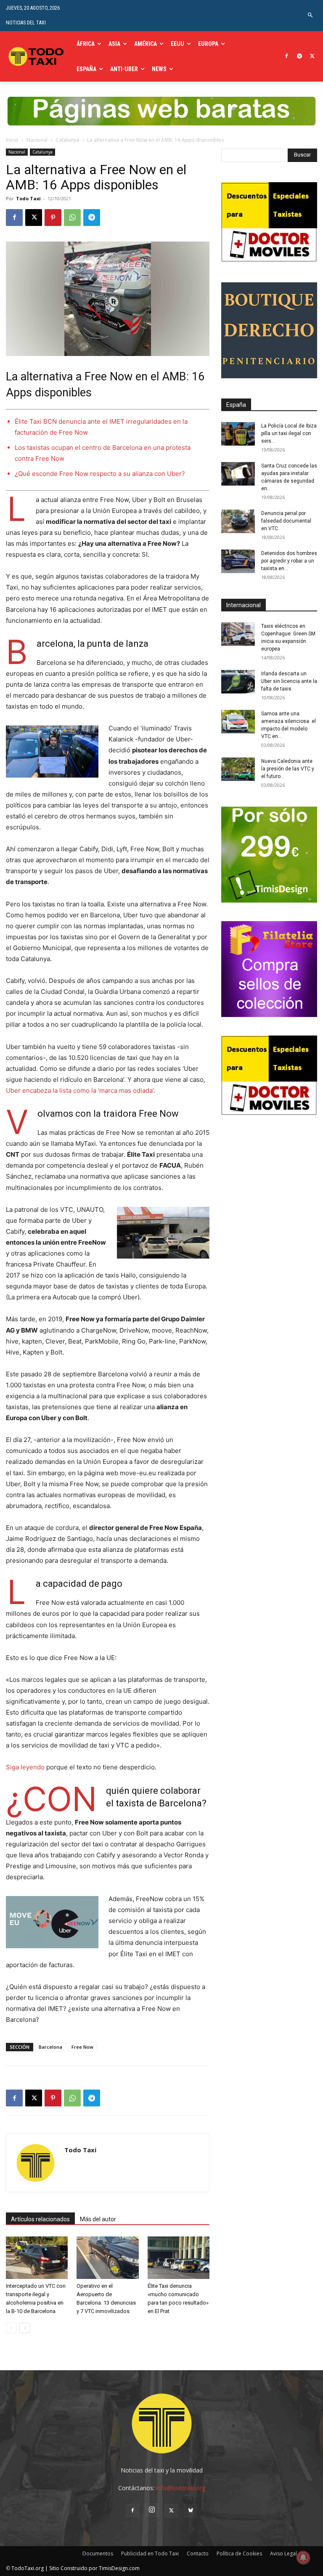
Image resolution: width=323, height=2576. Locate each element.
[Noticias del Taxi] (37, 56)
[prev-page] (11, 2328)
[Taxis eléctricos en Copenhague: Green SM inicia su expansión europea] (238, 634)
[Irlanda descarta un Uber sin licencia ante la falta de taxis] (238, 682)
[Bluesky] (191, 2511)
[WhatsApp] (72, 218)
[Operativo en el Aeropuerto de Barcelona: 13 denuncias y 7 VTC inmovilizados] (107, 2258)
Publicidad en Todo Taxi (150, 2553)
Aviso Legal (283, 2553)
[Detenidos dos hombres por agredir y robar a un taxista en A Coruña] (238, 561)
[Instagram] (152, 2510)
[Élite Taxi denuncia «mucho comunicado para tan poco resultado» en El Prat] (179, 2258)
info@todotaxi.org (181, 2488)
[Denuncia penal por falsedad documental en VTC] (238, 521)
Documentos (98, 2553)
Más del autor (98, 2219)
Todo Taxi (28, 198)
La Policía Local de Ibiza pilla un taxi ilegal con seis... (289, 433)
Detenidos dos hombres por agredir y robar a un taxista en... (289, 561)
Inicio (12, 140)
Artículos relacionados (40, 2219)
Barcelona (50, 2047)
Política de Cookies (239, 2553)
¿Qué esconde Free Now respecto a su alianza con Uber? (100, 474)
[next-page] (25, 2328)
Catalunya (67, 140)
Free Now (82, 2047)
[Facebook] (287, 57)
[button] (311, 15)
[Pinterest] (53, 218)
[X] (312, 57)
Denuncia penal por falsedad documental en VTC (286, 521)
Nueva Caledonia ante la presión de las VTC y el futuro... (288, 769)
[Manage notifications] (303, 2557)
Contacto (198, 2553)
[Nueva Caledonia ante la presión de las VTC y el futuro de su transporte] (238, 769)
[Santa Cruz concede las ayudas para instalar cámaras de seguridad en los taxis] (238, 474)
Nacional (37, 140)
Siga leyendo (25, 1767)
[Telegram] (299, 57)
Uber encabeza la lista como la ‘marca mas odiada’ (80, 1090)
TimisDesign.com (119, 2568)
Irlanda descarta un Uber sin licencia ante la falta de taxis (289, 681)
